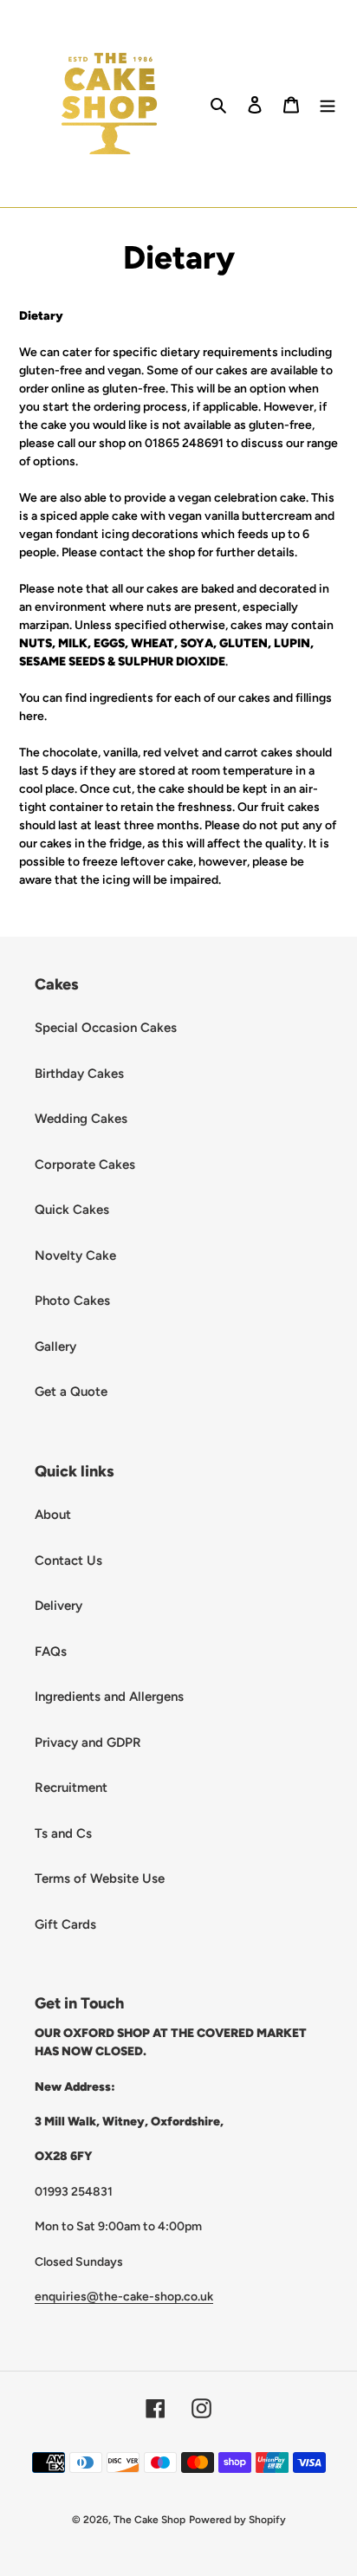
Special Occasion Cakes (106, 1028)
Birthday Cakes (79, 1074)
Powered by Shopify (237, 2520)
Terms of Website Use (100, 1878)
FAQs (51, 1651)
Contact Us (68, 1561)
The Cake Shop (149, 2520)
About (53, 1515)
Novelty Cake (75, 1256)
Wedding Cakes (81, 1119)
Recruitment (71, 1788)
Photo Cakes (72, 1301)
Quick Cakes (72, 1210)
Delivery (58, 1606)
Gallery (55, 1346)
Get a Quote (71, 1392)
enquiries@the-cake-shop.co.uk (124, 2296)
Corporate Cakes (85, 1165)
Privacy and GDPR (88, 1742)
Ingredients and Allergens (109, 1697)
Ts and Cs (63, 1833)
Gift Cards (65, 1924)
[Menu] (328, 104)
